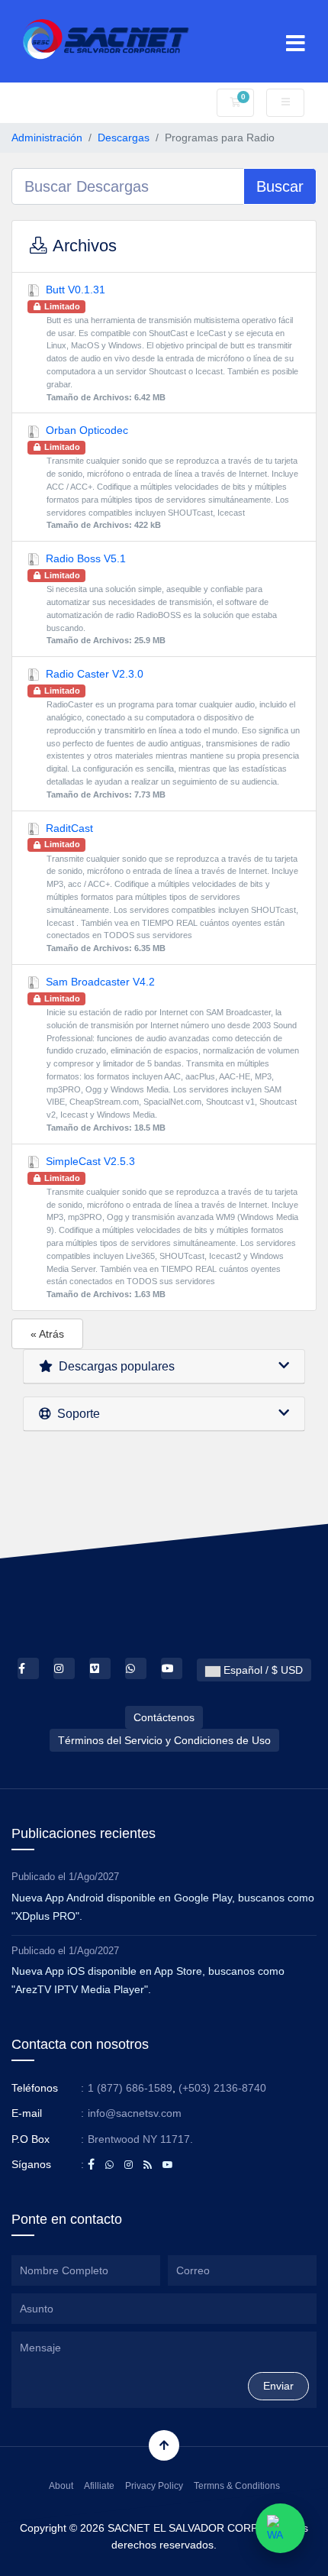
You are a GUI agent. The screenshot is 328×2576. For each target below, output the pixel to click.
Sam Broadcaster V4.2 (170, 1054)
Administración (47, 138)
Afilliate (99, 2486)
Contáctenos (164, 1717)
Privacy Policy (154, 2486)
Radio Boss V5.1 (159, 599)
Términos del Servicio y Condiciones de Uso (164, 1740)
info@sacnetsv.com (135, 2113)
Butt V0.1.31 (170, 343)
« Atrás (47, 1334)
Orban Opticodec (170, 477)
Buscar (280, 186)
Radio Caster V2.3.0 (171, 733)
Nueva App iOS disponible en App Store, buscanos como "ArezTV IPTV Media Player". (148, 1980)
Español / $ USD (262, 1670)
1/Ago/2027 (94, 1877)
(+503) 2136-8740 (222, 2088)
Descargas (124, 138)
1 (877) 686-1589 (130, 2088)
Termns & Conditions (237, 2486)
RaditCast (170, 888)
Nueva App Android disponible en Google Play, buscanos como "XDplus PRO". (163, 1907)
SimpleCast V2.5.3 (170, 1227)
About (61, 2486)
